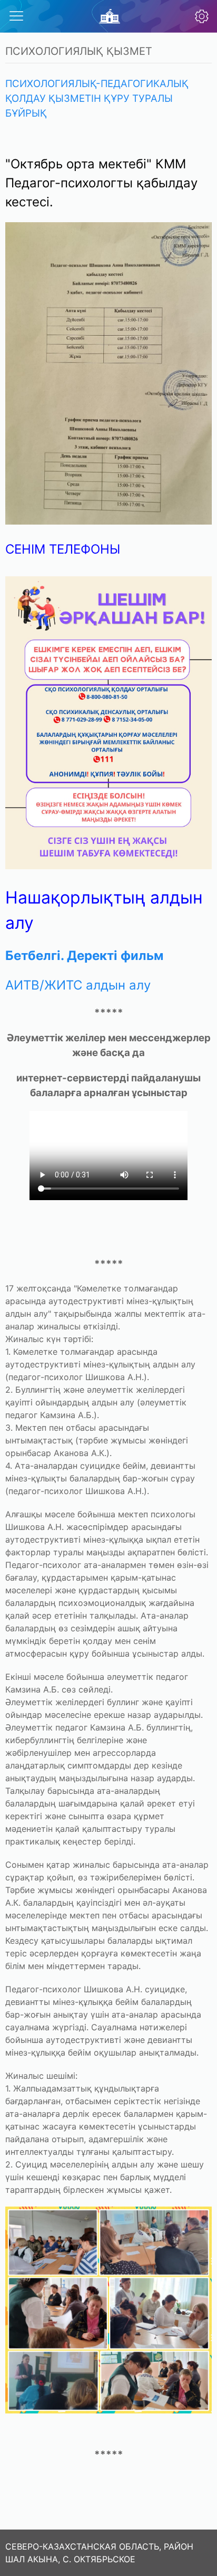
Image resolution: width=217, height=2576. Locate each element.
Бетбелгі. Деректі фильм (84, 956)
